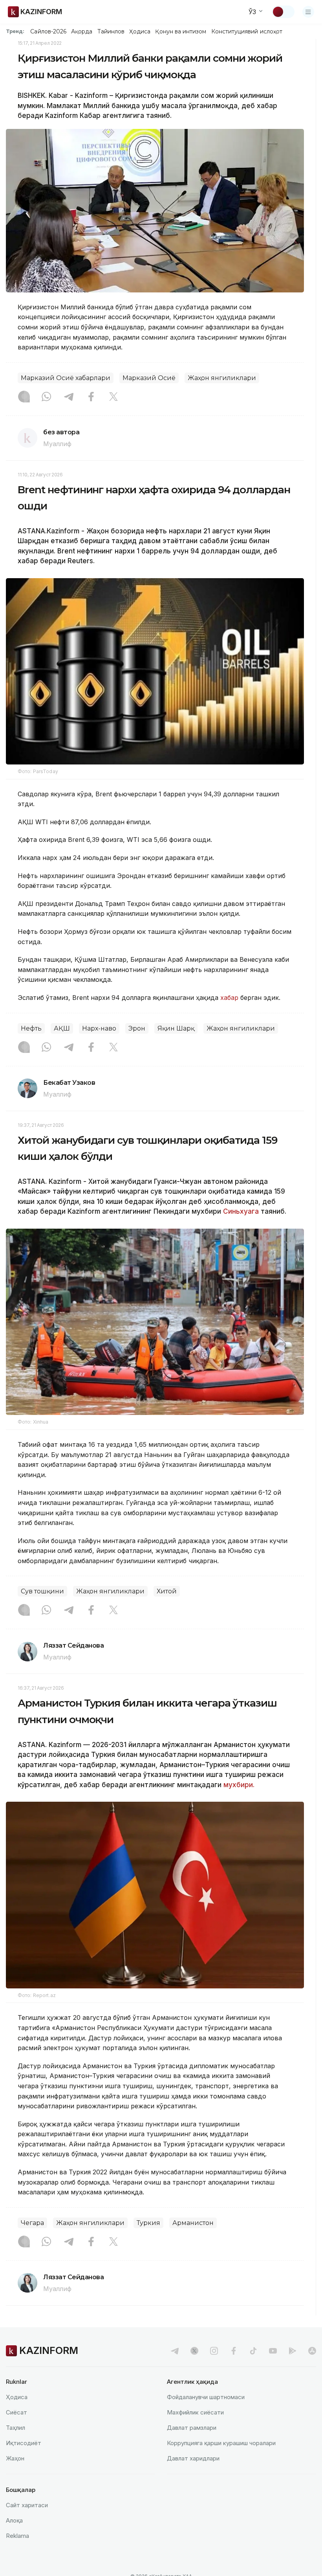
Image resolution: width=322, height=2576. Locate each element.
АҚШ (62, 1028)
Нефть (31, 1028)
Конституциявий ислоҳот (247, 31)
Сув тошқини (42, 1591)
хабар (230, 998)
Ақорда (82, 31)
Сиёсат (16, 2412)
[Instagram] (24, 397)
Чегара (32, 2223)
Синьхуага (241, 1211)
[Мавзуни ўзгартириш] (283, 12)
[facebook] (234, 2351)
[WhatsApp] (46, 397)
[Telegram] (69, 397)
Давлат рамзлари (192, 2428)
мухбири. (239, 1785)
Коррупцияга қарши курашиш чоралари (221, 2443)
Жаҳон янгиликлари (222, 378)
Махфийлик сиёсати (195, 2412)
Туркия (148, 2223)
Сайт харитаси (27, 2505)
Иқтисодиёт (24, 2443)
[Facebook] (91, 397)
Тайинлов (111, 31)
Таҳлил (16, 2428)
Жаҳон (15, 2458)
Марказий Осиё (149, 378)
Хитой (167, 1591)
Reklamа (17, 2536)
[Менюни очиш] (308, 12)
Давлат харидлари (193, 2458)
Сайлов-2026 (48, 31)
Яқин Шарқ (176, 1028)
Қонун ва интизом (181, 31)
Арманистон (193, 2223)
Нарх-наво (99, 1028)
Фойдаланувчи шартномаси (206, 2397)
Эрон (137, 1028)
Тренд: (15, 31)
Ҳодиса (140, 31)
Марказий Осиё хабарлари (66, 378)
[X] (113, 397)
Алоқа (14, 2520)
